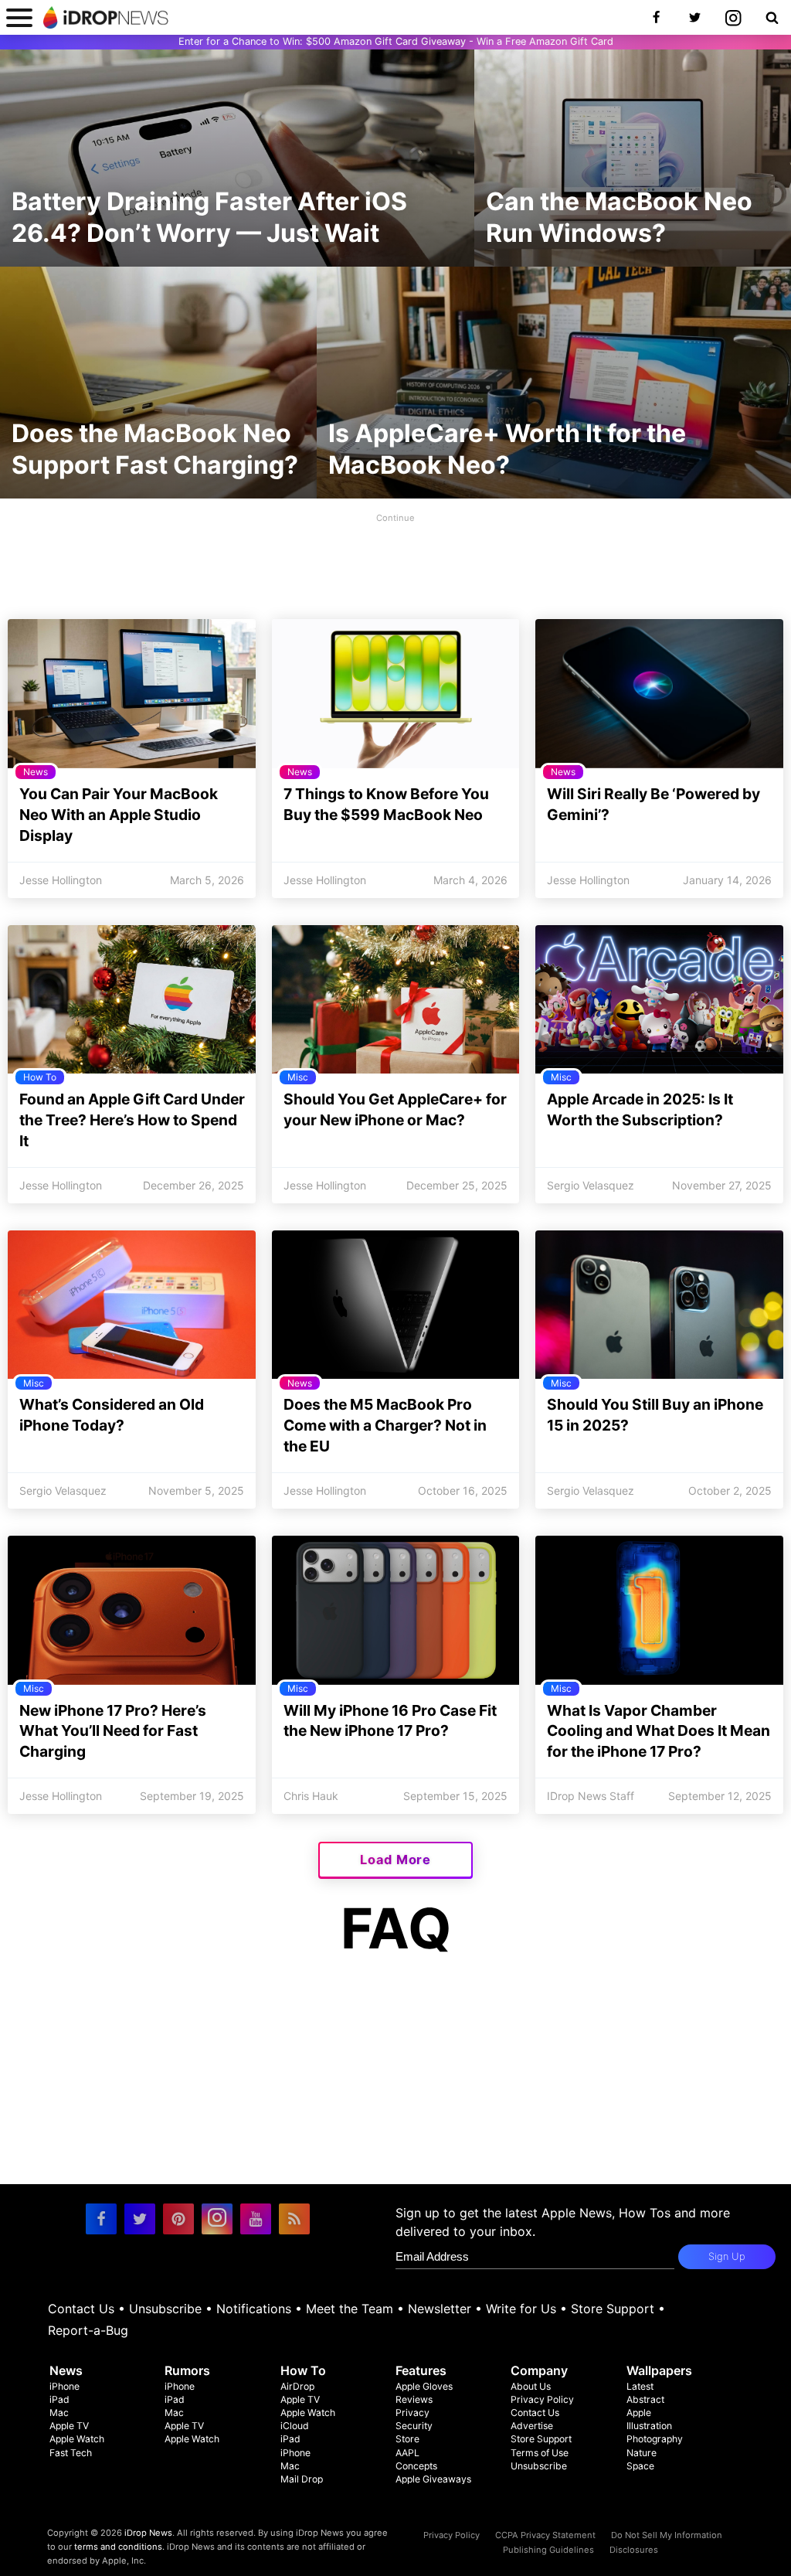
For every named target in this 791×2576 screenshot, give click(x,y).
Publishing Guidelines (548, 2550)
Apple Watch (77, 2439)
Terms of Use (540, 2453)
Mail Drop (302, 2479)
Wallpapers (659, 2370)
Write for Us (521, 2309)
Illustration (649, 2426)
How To (303, 2370)
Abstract (645, 2399)
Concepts (416, 2466)
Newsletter (440, 2309)
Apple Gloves (424, 2386)
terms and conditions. (119, 2547)
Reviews (414, 2399)
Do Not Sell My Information (667, 2535)
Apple (639, 2413)
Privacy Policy (542, 2399)
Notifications (254, 2309)
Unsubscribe (165, 2309)
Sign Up (727, 2256)
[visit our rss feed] (294, 2219)
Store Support (613, 2309)
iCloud (295, 2426)
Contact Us (81, 2309)
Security (414, 2426)
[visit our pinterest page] (178, 2219)
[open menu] (19, 17)
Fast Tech (71, 2453)
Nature (642, 2453)
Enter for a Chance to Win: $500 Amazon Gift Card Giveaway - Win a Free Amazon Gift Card (396, 41)
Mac (59, 2413)
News (66, 2370)
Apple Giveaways (433, 2479)
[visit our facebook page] (101, 2219)
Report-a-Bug (88, 2330)
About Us (531, 2386)
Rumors (187, 2370)
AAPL (407, 2453)
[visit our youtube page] (256, 2219)
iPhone (65, 2386)
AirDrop (297, 2386)
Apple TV (69, 2426)
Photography (655, 2439)
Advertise (532, 2426)
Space (640, 2466)
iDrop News (148, 2533)
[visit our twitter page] (140, 2219)
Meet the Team (350, 2309)
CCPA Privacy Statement (545, 2535)
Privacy (412, 2413)
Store (407, 2439)
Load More (395, 1860)
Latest (640, 2386)
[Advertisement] (395, 562)
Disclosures (634, 2550)
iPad (59, 2399)
